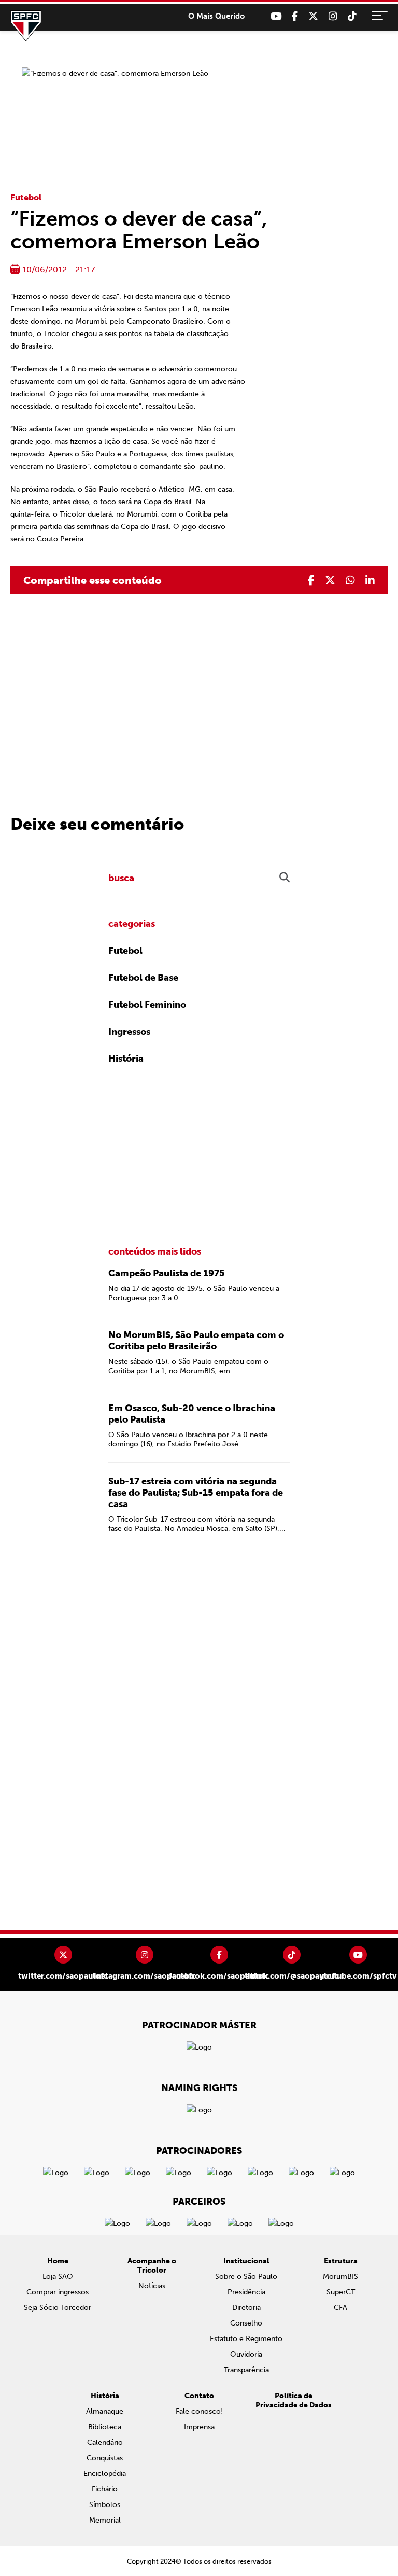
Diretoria (246, 2308)
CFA (340, 2308)
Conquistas (105, 2458)
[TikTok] (352, 16)
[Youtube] (276, 16)
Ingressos (129, 1032)
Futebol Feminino (147, 1005)
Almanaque (105, 2411)
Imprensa (199, 2427)
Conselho (246, 2323)
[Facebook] (295, 16)
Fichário (105, 2489)
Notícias (152, 2286)
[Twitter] (313, 16)
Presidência (246, 2292)
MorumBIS (340, 2276)
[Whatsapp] (350, 580)
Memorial (105, 2520)
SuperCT (341, 2292)
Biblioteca (105, 2427)
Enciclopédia (105, 2474)
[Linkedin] (370, 580)
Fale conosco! (199, 2411)
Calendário (105, 2442)
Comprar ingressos (58, 2292)
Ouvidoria (246, 2354)
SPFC (26, 26)
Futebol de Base (143, 978)
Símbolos (105, 2505)
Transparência (246, 2370)
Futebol (26, 197)
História (126, 1059)
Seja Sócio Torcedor (58, 2308)
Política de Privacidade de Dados (294, 2400)
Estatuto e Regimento (246, 2339)
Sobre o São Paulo (246, 2276)
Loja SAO (58, 2276)
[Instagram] (333, 16)
